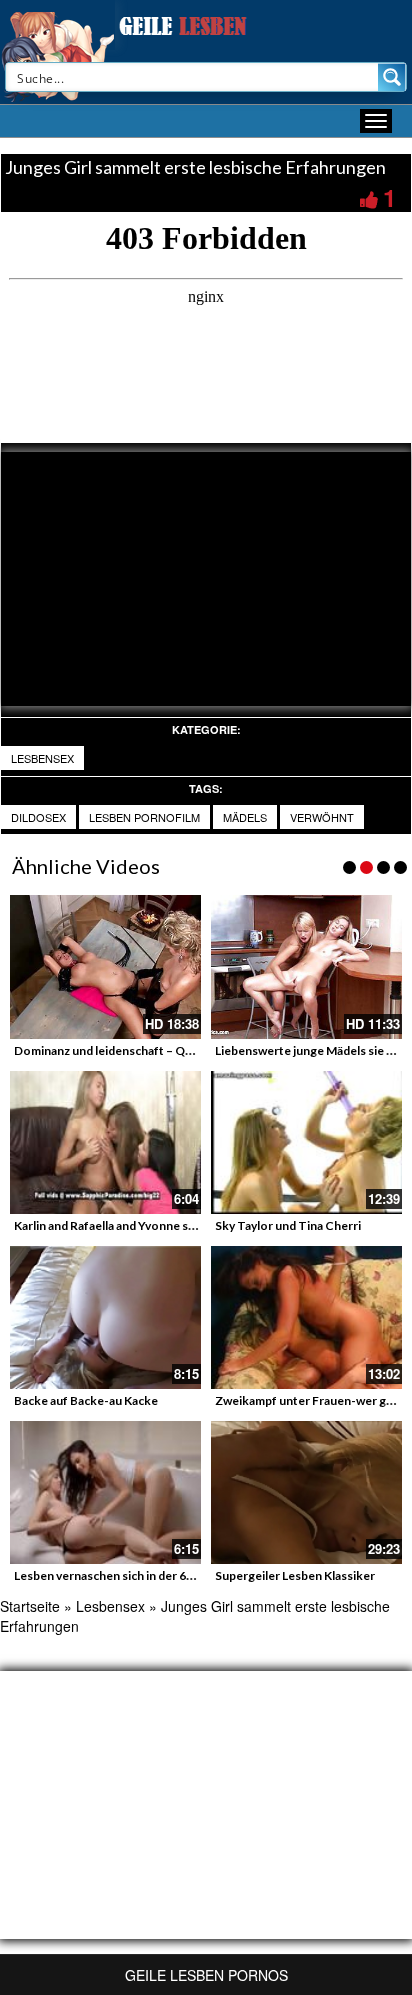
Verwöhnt (322, 817)
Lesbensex (42, 758)
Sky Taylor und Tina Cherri (288, 1225)
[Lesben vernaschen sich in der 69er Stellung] (105, 1492)
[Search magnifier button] (392, 77)
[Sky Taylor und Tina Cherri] (306, 1142)
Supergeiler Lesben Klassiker (295, 1575)
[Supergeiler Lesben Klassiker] (306, 1492)
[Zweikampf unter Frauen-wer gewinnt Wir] (306, 1317)
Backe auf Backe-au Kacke (86, 1400)
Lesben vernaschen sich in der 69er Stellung (133, 1575)
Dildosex (38, 817)
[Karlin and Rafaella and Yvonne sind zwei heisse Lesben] (105, 1142)
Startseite (30, 1606)
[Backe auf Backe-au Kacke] (105, 1317)
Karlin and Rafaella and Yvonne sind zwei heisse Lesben (163, 1225)
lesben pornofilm (144, 817)
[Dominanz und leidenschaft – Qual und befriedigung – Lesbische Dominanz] (105, 966)
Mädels (245, 817)
